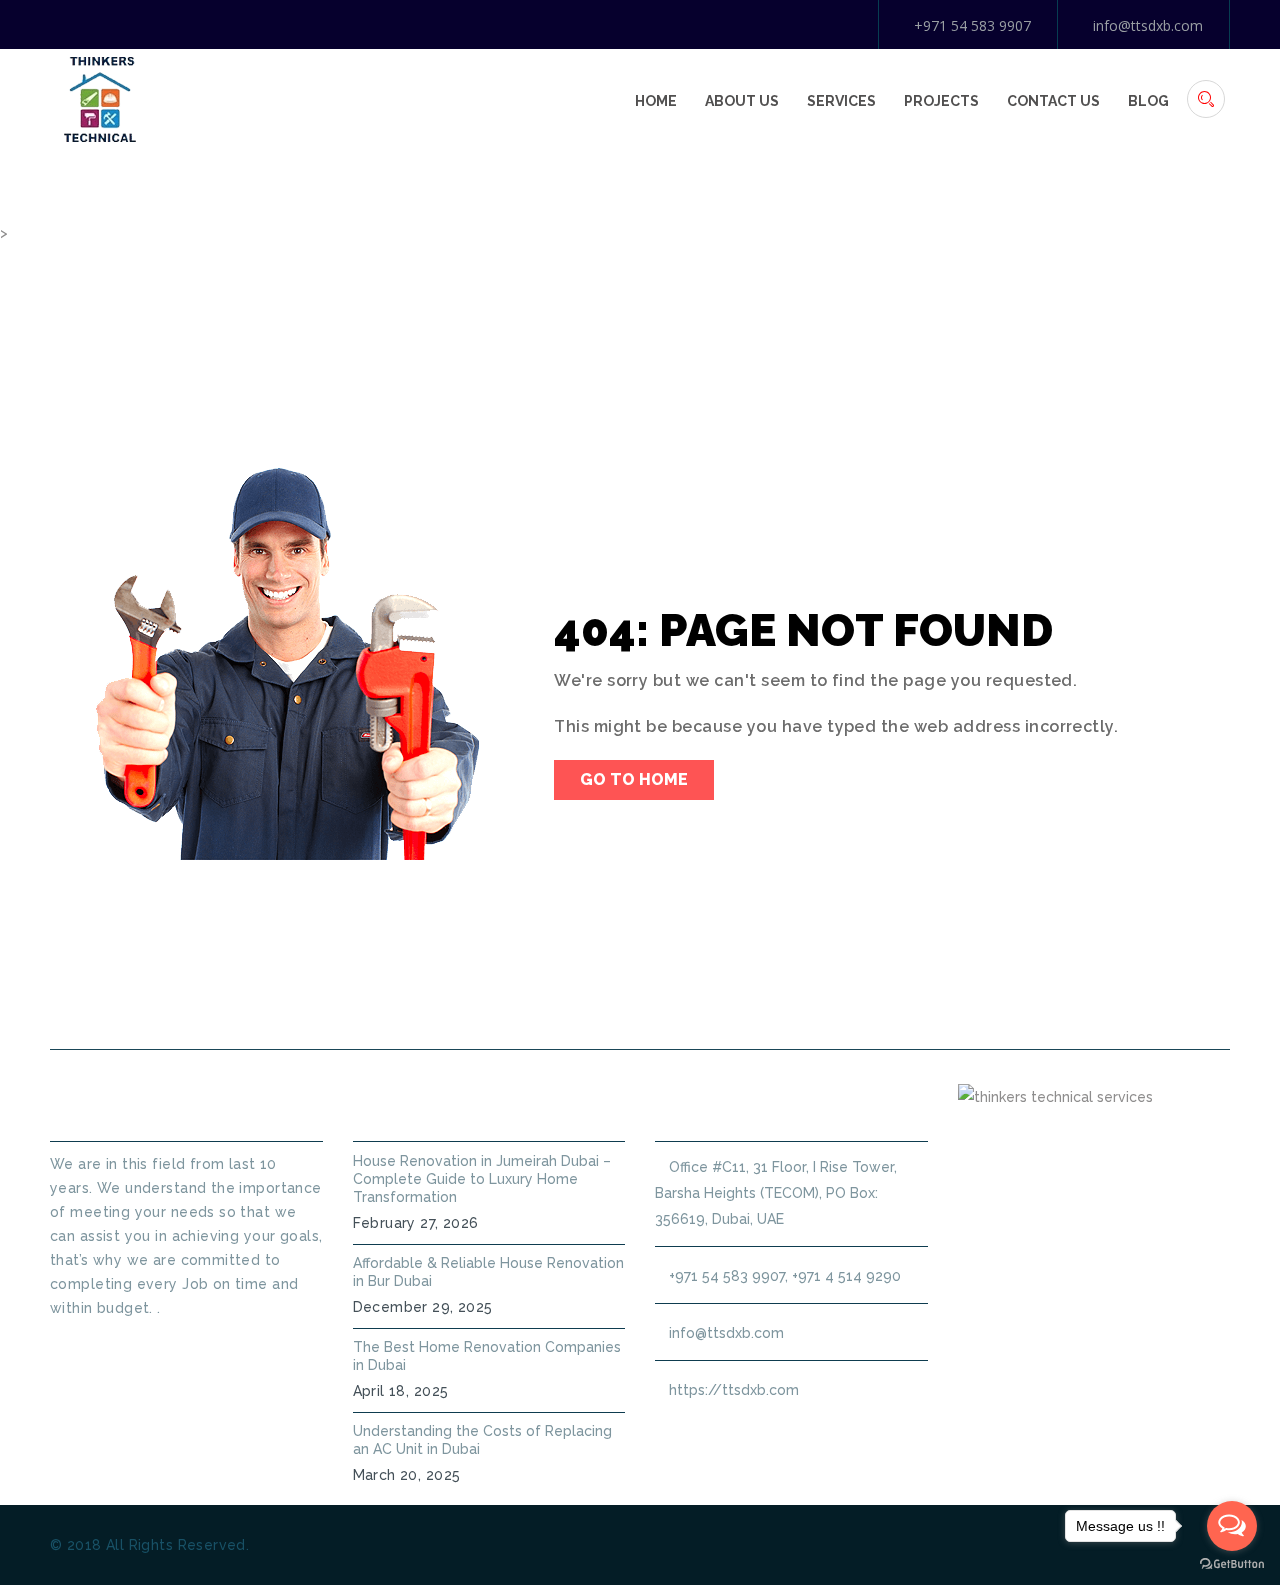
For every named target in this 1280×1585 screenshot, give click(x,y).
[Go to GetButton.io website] (1232, 1564)
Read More (87, 1344)
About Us (742, 101)
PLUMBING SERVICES (538, 1001)
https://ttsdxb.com (734, 1390)
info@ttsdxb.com (1148, 25)
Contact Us (1053, 101)
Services (841, 101)
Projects (941, 101)
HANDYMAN (705, 1001)
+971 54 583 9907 (972, 25)
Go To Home (634, 779)
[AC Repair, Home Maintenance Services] (100, 98)
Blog (1148, 101)
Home (656, 101)
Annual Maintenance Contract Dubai (946, 1001)
